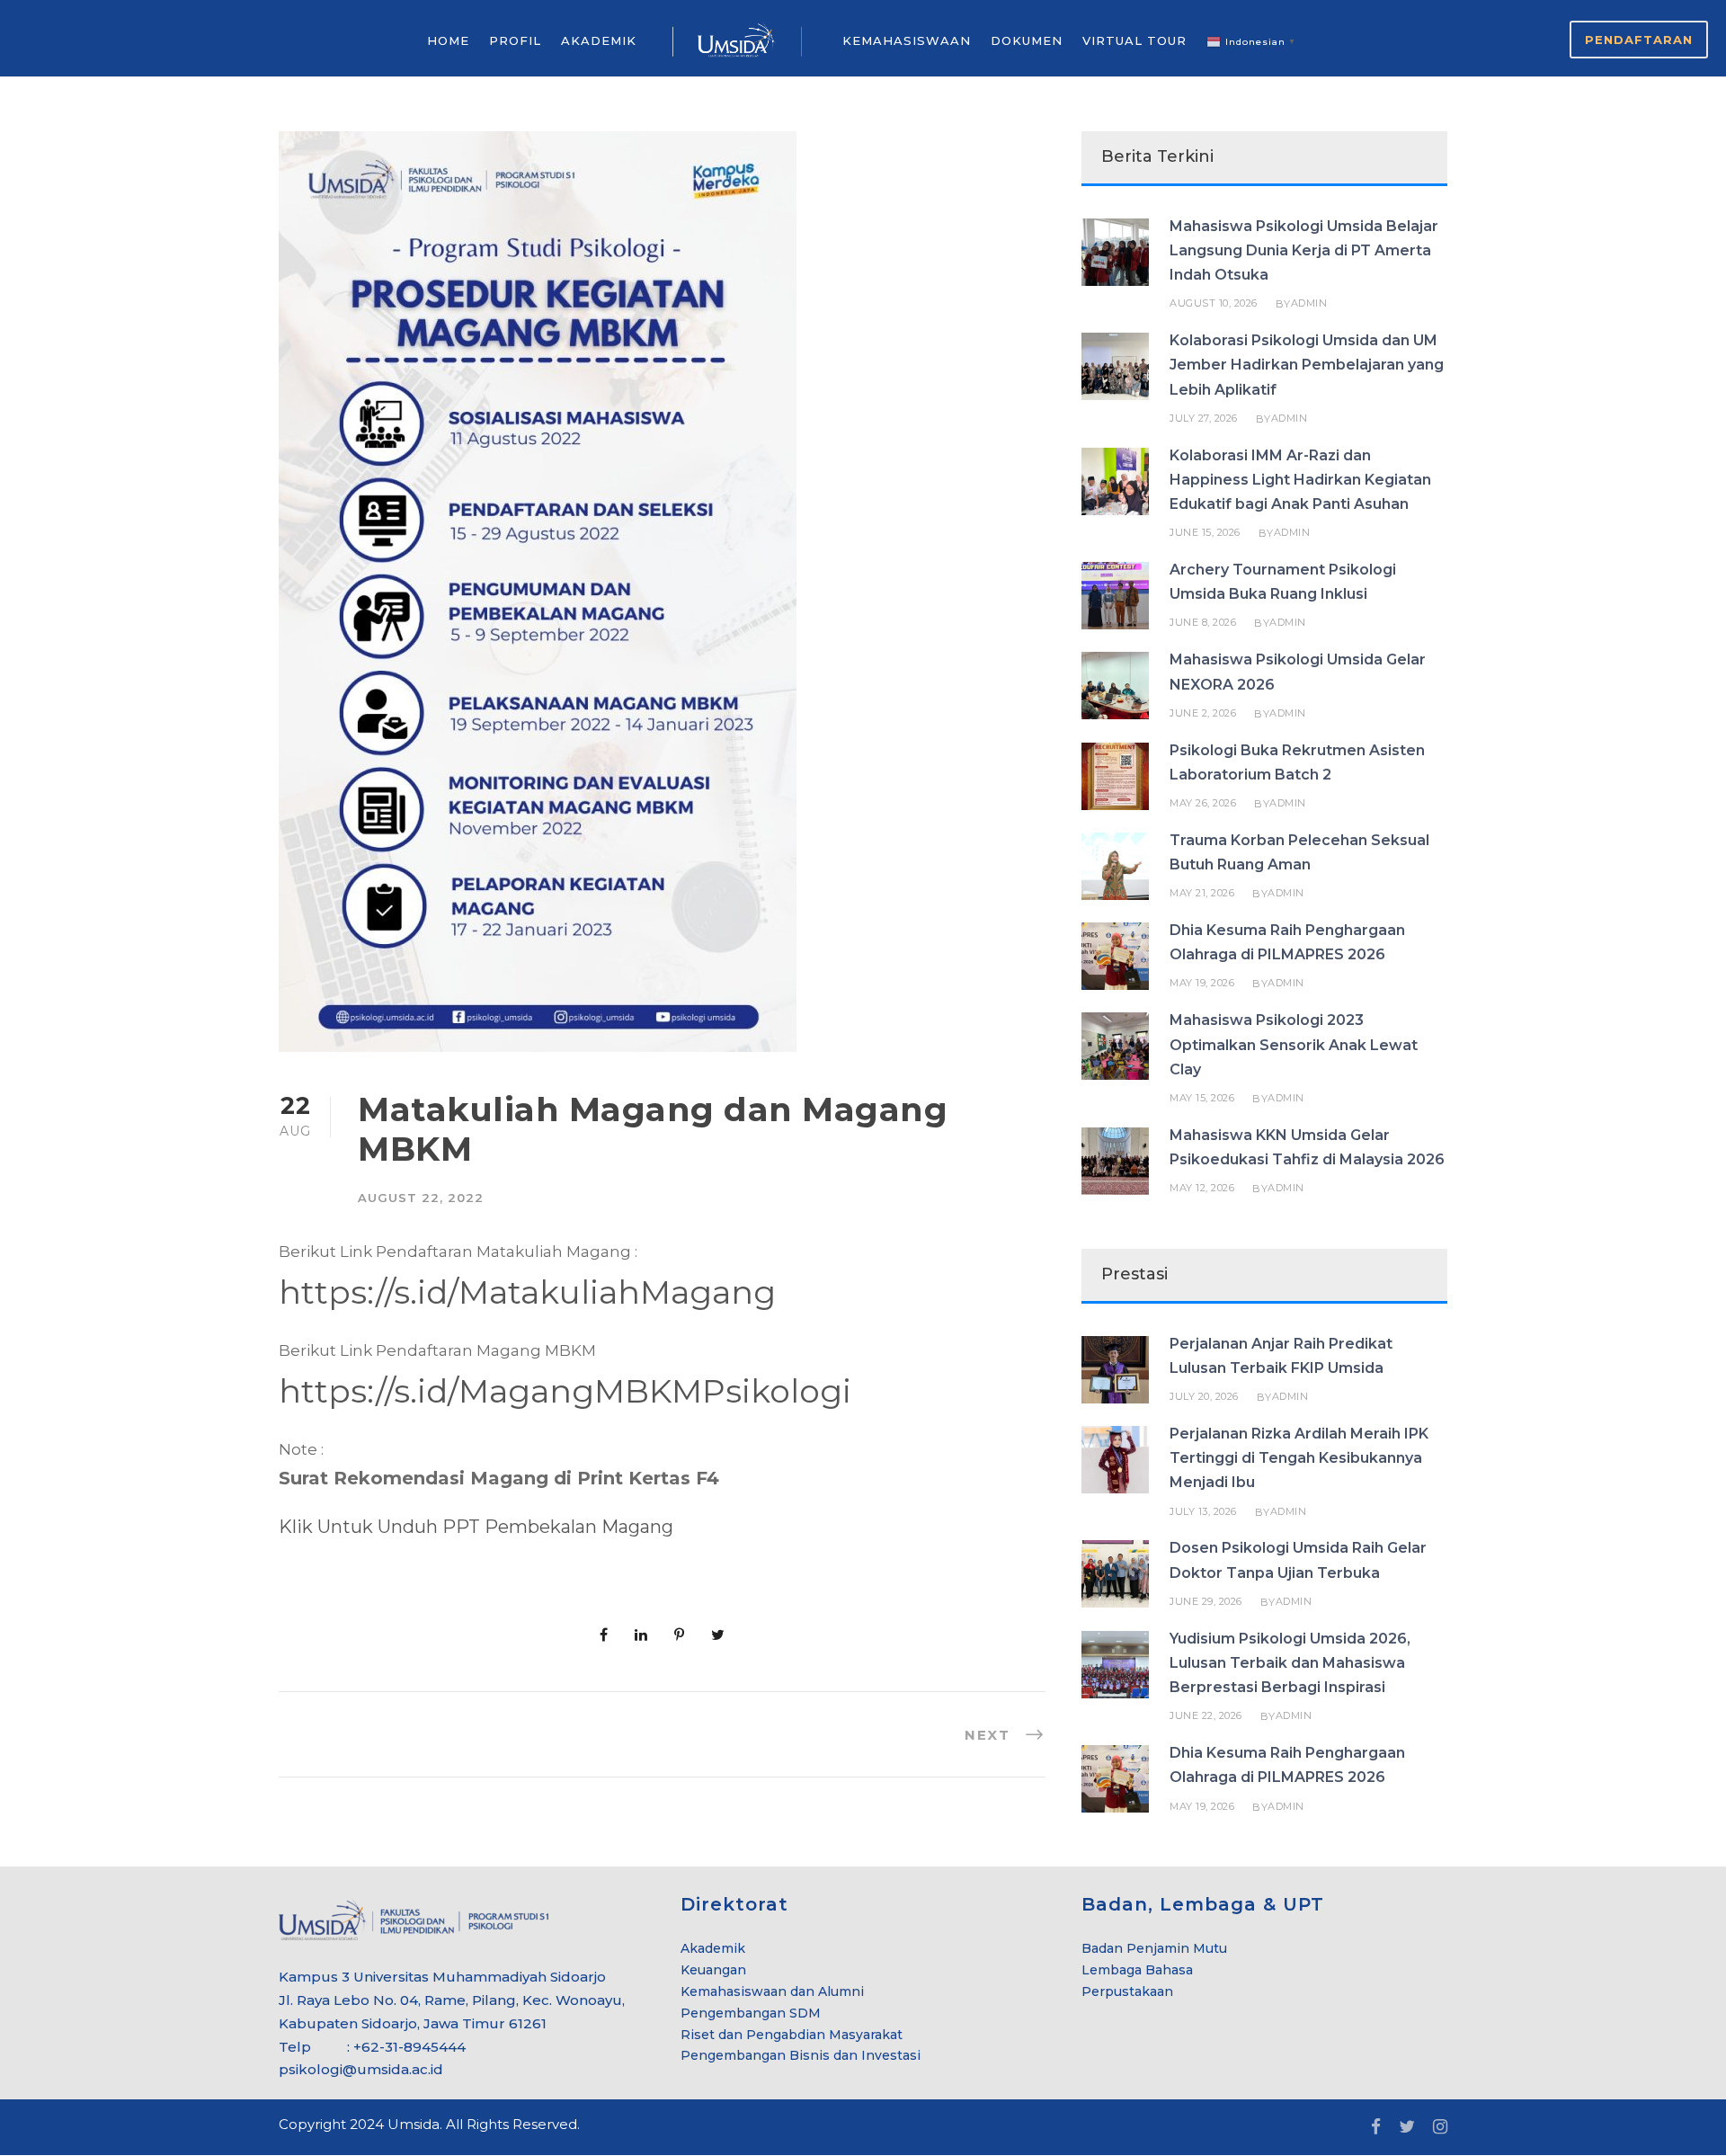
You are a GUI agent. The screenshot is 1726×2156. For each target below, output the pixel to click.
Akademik (713, 1948)
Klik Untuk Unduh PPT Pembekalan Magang (476, 1527)
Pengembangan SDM (751, 2013)
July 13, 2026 (1203, 1511)
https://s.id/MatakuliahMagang (527, 1292)
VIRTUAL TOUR (1134, 40)
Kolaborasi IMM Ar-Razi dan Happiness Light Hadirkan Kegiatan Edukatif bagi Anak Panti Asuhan (1300, 480)
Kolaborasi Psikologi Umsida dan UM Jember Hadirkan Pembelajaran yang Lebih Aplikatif (1307, 365)
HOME (448, 40)
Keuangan (713, 1970)
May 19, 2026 (1202, 983)
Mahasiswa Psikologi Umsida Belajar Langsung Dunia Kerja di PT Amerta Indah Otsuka (1304, 250)
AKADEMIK (599, 40)
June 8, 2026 (1203, 622)
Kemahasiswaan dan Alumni (772, 1991)
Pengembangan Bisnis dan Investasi (801, 2055)
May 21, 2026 (1202, 893)
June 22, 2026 (1206, 1715)
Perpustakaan (1127, 1991)
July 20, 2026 (1204, 1396)
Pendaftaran (1639, 40)
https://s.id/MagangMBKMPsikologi (565, 1391)
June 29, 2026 (1206, 1601)
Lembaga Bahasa (1137, 1970)
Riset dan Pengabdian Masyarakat (792, 2035)
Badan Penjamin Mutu (1154, 1948)
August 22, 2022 (421, 1198)
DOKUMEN (1027, 40)
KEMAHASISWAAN (907, 40)
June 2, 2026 (1203, 713)
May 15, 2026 (1202, 1098)
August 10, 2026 (1214, 303)
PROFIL (515, 40)
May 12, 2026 (1202, 1188)
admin (1309, 303)
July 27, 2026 (1204, 418)
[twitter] (1407, 2127)
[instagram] (1440, 2127)
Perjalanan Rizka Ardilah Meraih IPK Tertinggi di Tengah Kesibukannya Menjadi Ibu (1299, 1458)
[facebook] (1376, 2127)
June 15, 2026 (1205, 532)
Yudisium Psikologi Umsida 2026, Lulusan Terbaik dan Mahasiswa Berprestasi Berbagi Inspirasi (1290, 1663)
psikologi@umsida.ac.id (361, 2069)
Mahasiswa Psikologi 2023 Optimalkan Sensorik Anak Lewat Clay (1294, 1044)
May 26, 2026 (1203, 803)
